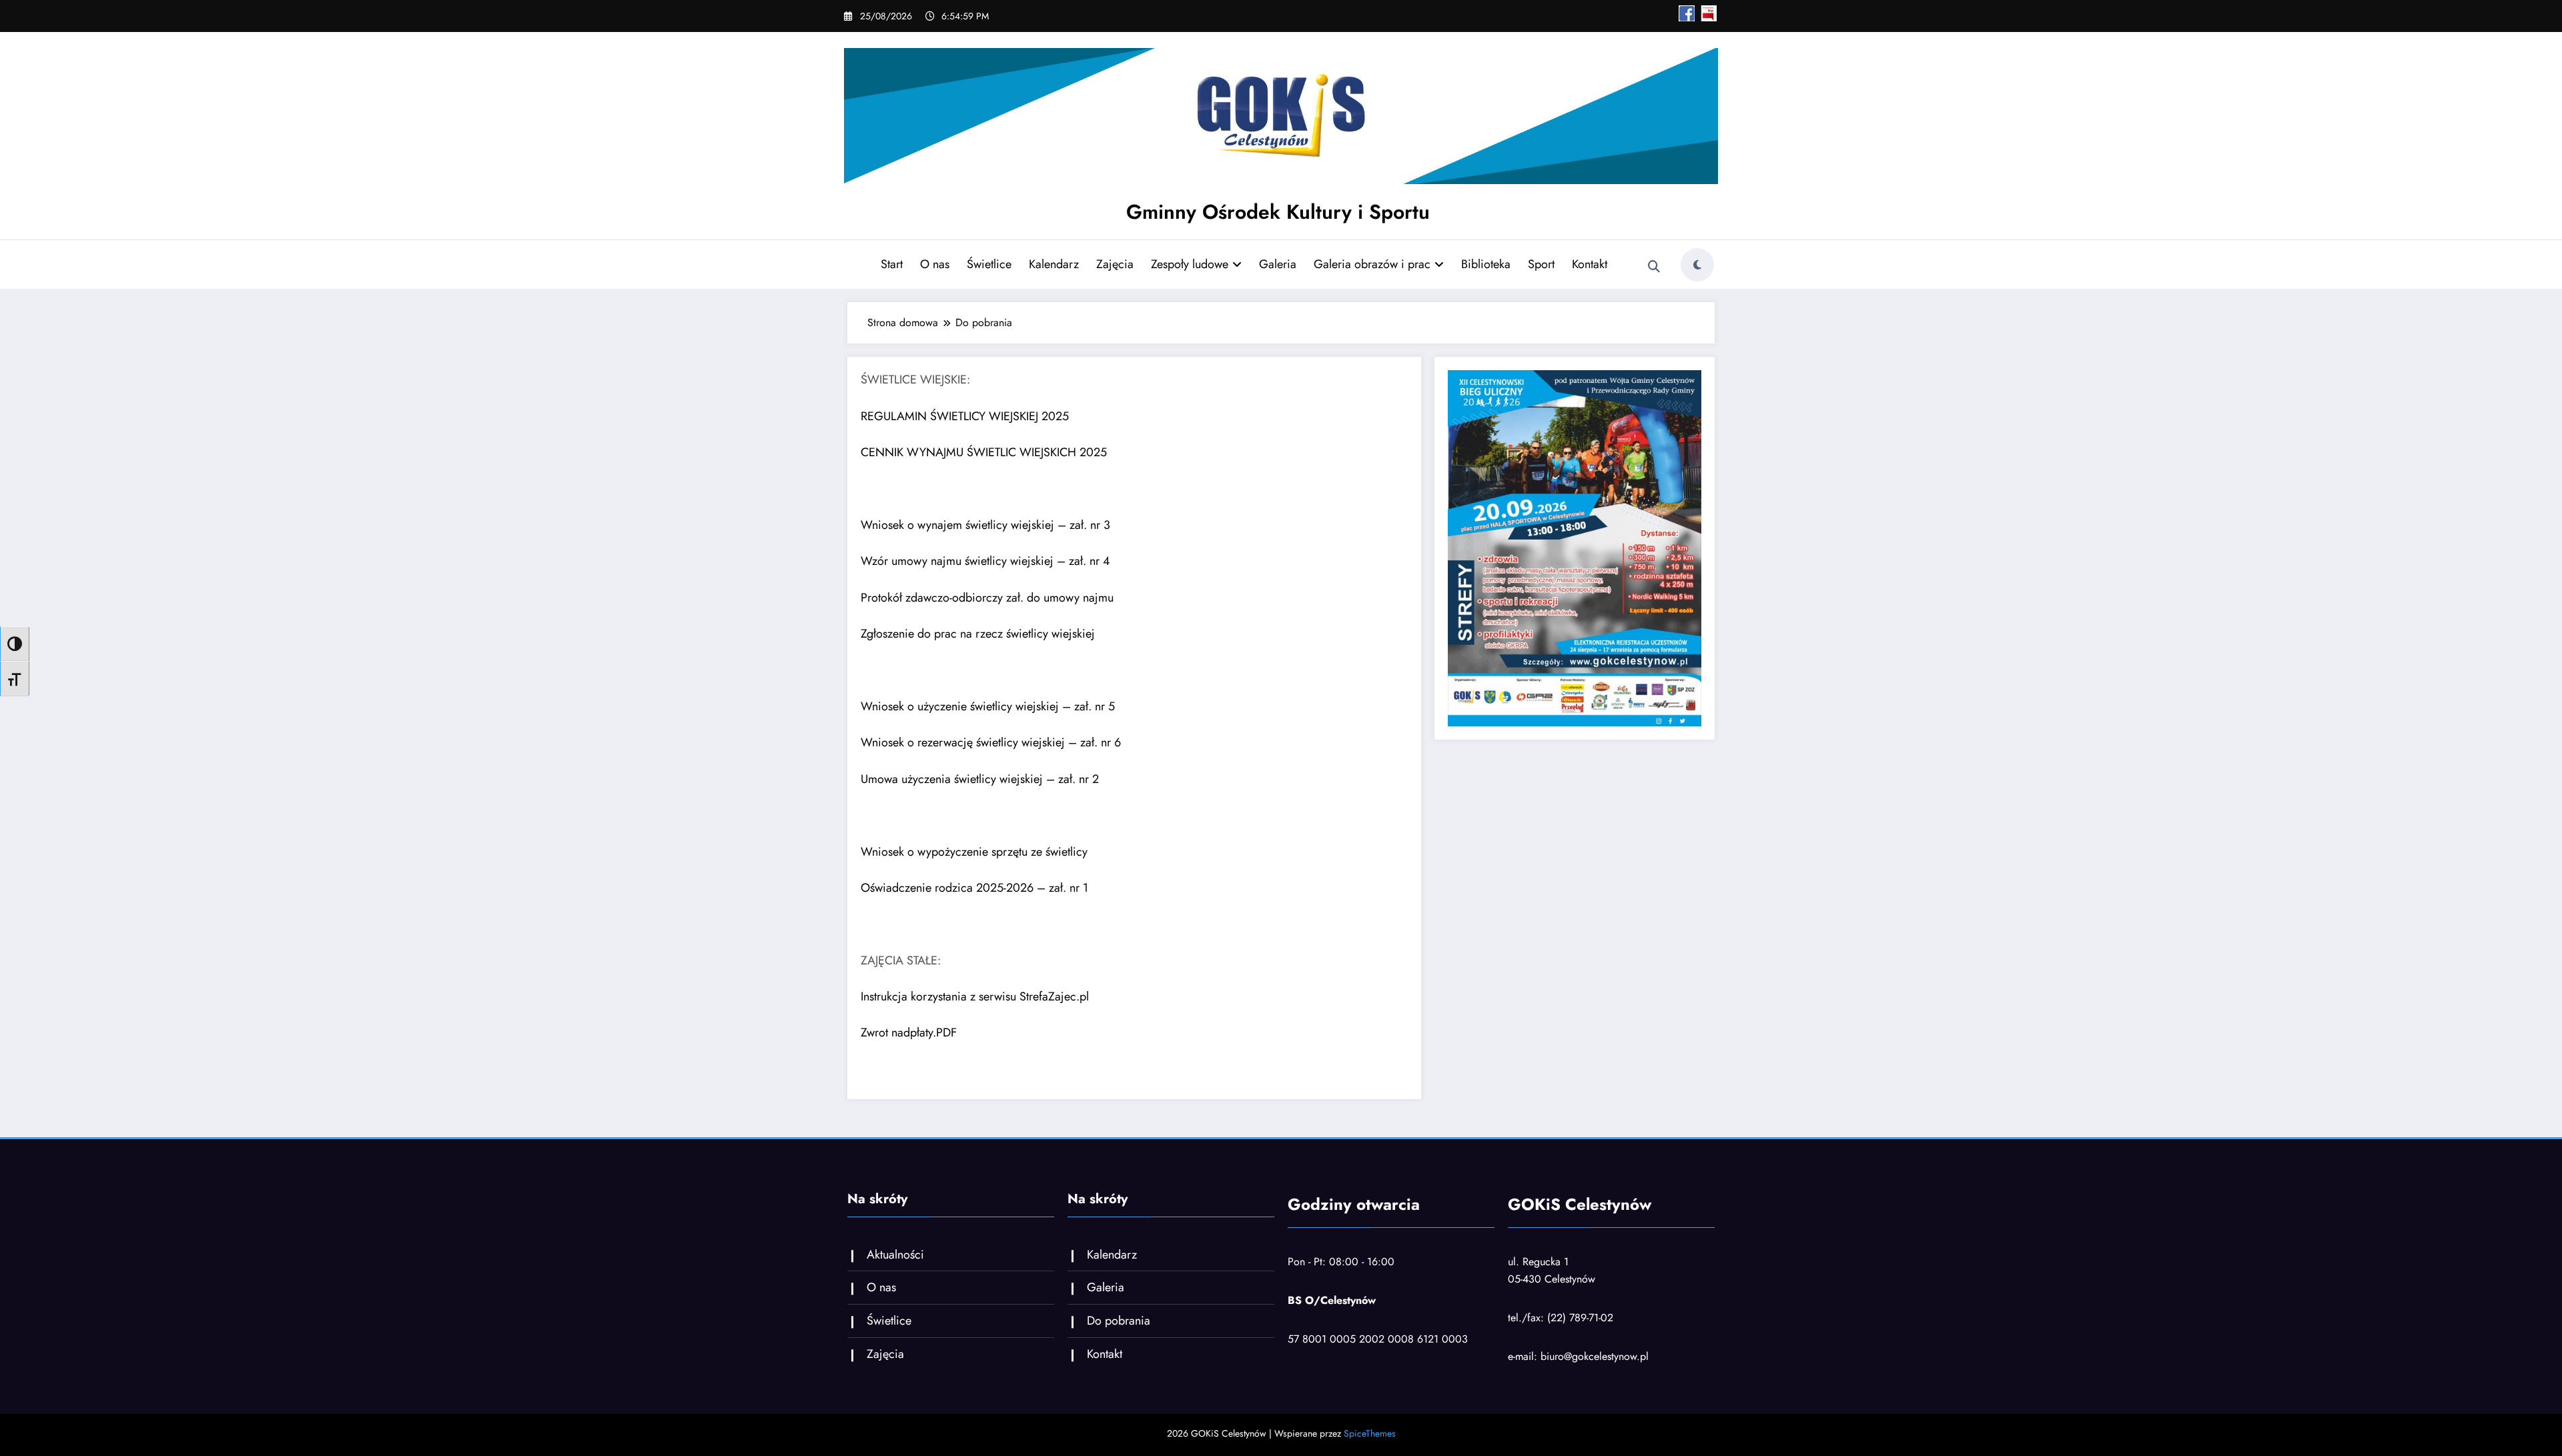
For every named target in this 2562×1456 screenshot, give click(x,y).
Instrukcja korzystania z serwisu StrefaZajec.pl (975, 996)
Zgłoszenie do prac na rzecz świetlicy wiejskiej (978, 634)
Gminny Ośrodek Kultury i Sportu (1278, 212)
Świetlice (989, 264)
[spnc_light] (1697, 265)
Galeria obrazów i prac (1372, 264)
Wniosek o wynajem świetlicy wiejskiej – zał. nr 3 (985, 525)
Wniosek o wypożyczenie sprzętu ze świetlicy (974, 852)
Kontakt (1590, 264)
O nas (935, 264)
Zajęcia (1115, 264)
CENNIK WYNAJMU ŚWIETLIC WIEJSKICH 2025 (984, 452)
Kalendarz (1054, 264)
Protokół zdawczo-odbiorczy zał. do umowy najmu (987, 598)
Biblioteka (1486, 264)
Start (892, 264)
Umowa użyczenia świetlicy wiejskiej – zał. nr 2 (980, 779)
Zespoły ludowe (1190, 264)
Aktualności (895, 1255)
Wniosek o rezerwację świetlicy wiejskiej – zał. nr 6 (991, 742)
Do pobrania (1119, 1321)
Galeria (1278, 264)
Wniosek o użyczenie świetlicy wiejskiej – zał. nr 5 (988, 706)
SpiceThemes (1370, 1433)
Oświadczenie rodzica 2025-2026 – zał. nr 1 (974, 888)
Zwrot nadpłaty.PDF (909, 1032)
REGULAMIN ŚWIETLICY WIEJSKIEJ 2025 (965, 416)
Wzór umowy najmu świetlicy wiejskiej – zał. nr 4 (985, 561)
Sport (1541, 264)
